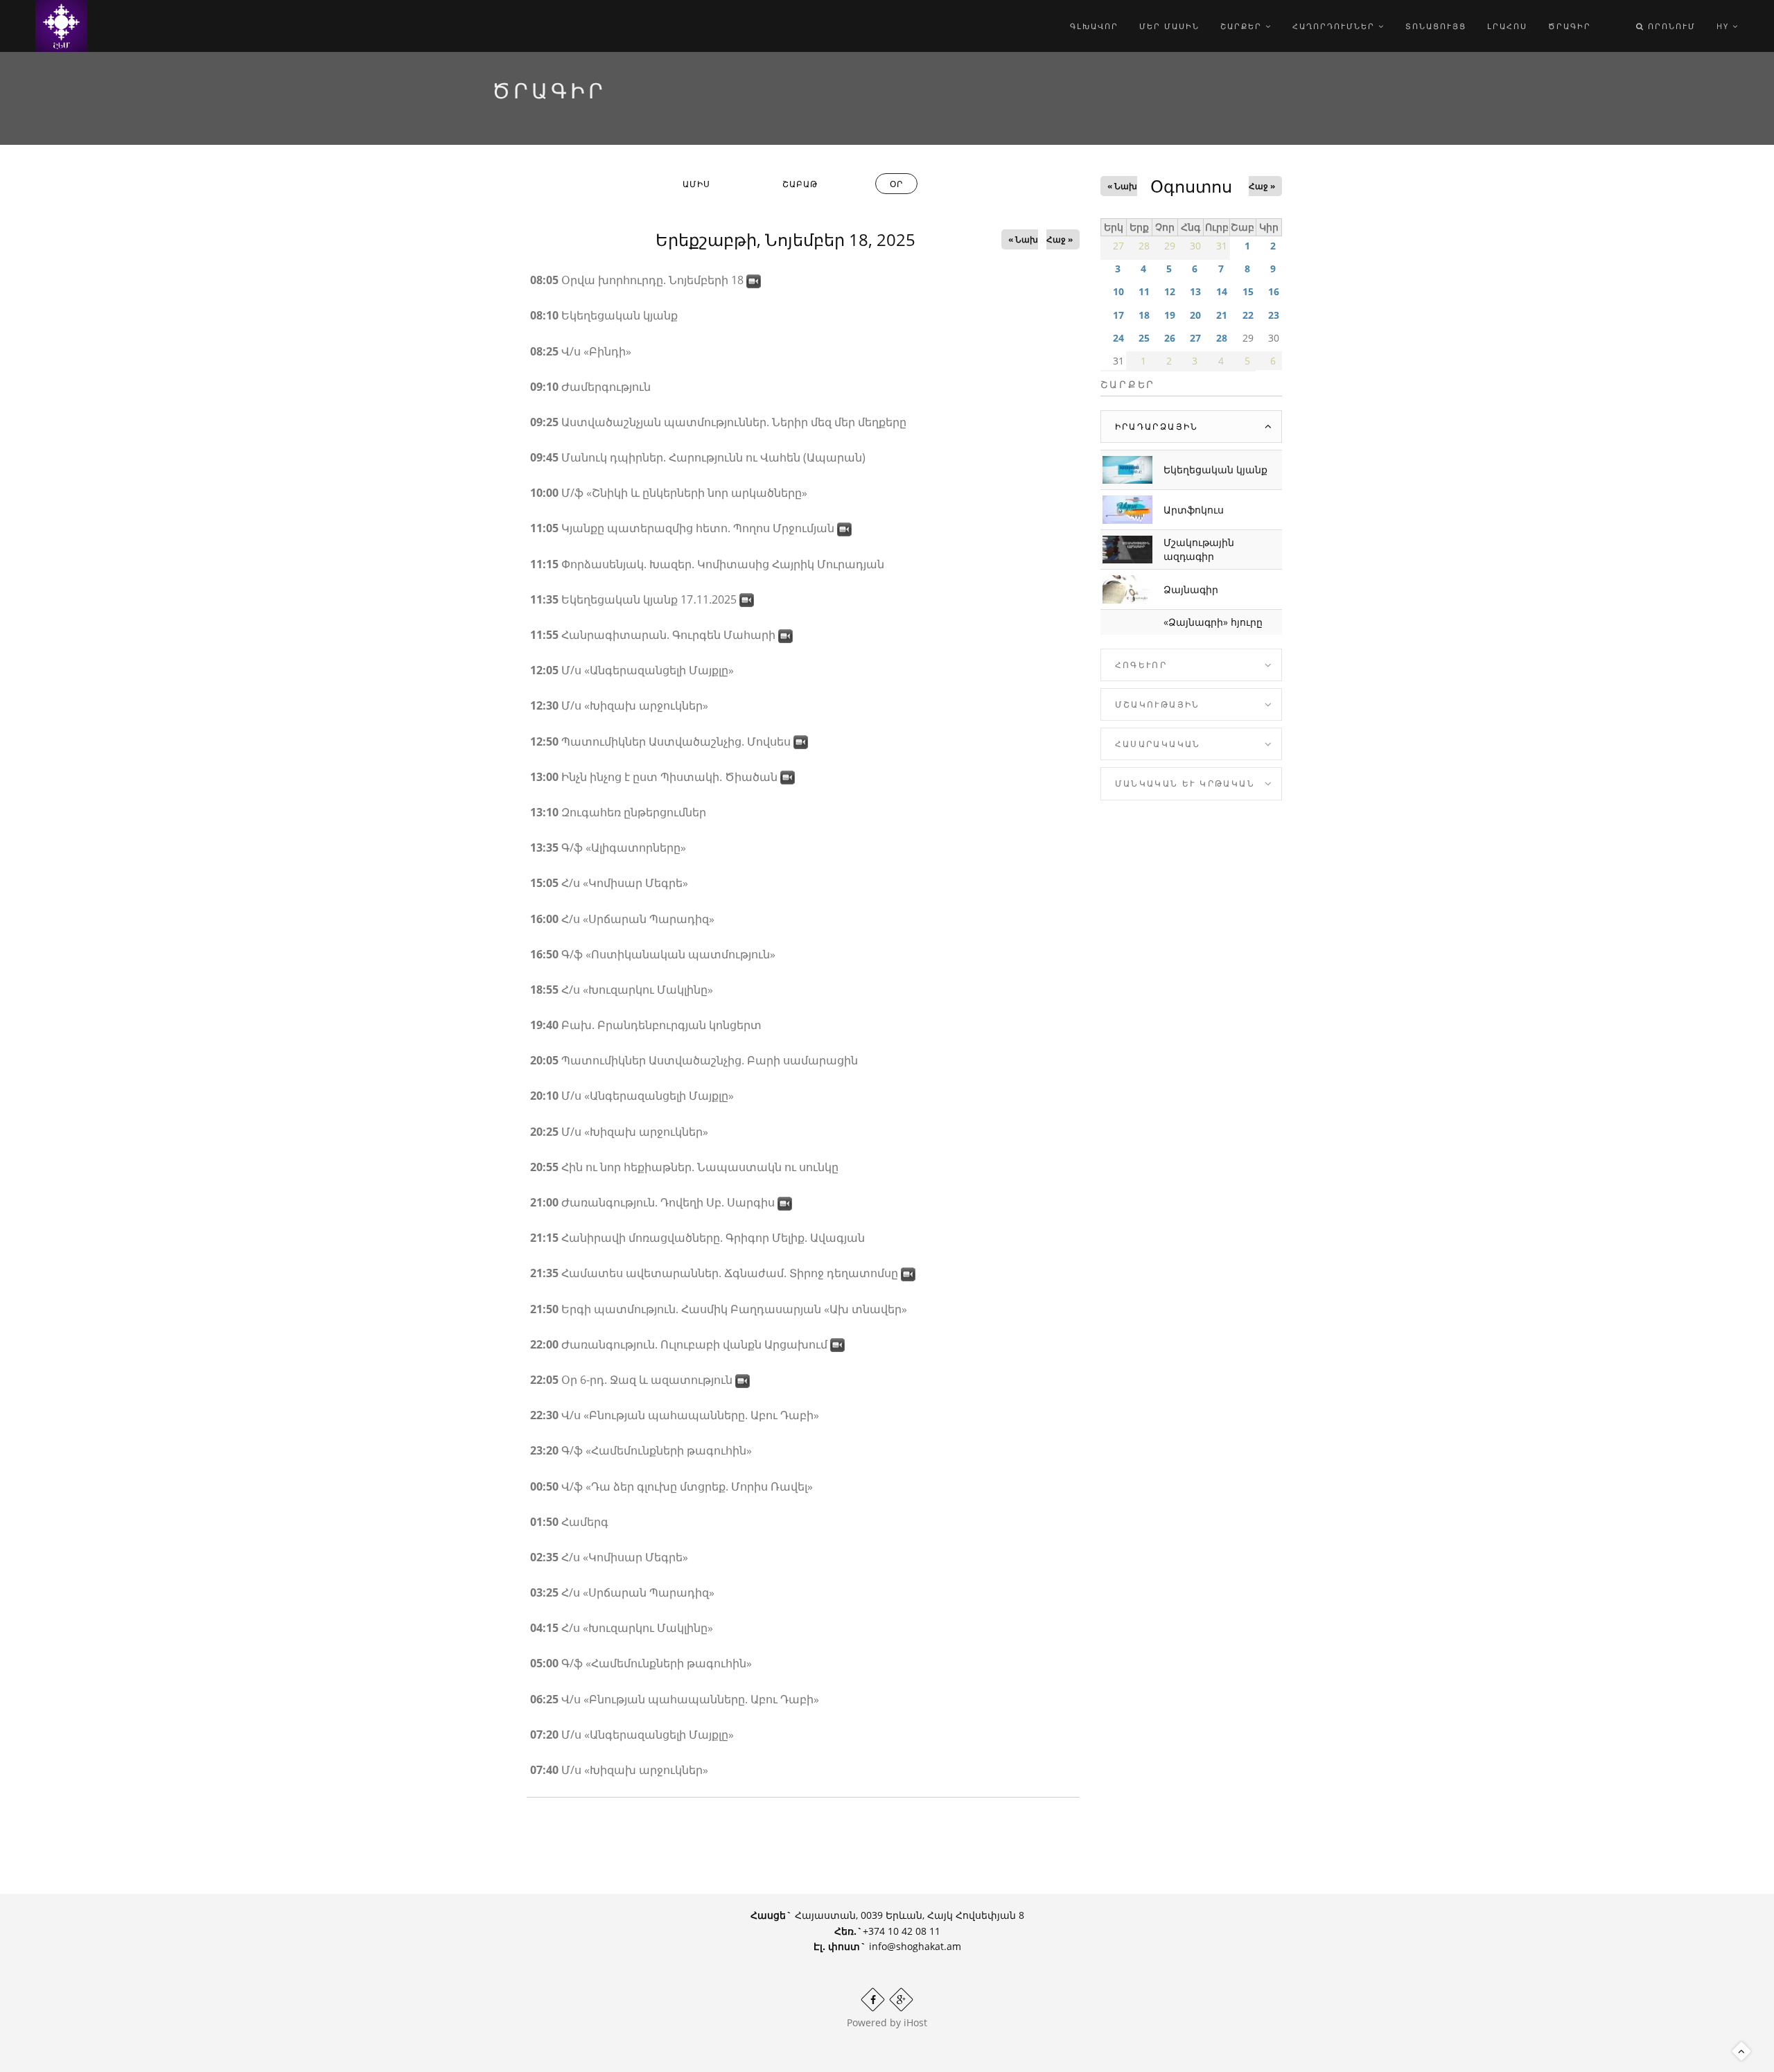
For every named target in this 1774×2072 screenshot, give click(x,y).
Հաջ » (1060, 239)
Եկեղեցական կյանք (1215, 469)
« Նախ (1023, 239)
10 (1118, 291)
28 (1222, 338)
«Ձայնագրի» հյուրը (1213, 622)
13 (1195, 291)
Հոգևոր (1141, 665)
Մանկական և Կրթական (1185, 783)
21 (1222, 315)
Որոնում (1670, 26)
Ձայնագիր (1191, 589)
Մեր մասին (1169, 26)
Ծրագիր (1570, 26)
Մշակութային (1158, 704)
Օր (904, 186)
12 (1170, 291)
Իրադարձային (1157, 427)
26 (1170, 338)
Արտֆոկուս (1194, 510)
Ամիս (696, 184)
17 (1118, 315)
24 (1118, 338)
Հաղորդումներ (1335, 26)
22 (1248, 315)
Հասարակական (1158, 744)
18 (1144, 315)
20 (1195, 315)
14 (1222, 291)
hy (1724, 26)
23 (1274, 315)
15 (1248, 291)
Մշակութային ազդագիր (1199, 549)
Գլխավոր (1094, 26)
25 (1144, 338)
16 (1274, 291)
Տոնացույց (1436, 26)
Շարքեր (1243, 26)
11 (1144, 291)
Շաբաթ (800, 184)
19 (1170, 315)
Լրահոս (1507, 26)
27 (1195, 338)
